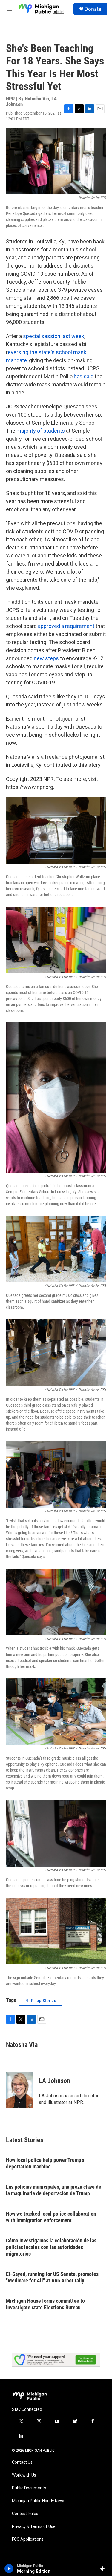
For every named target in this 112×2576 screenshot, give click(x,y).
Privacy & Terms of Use (34, 2527)
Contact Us (22, 2462)
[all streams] (104, 2569)
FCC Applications (28, 2539)
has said (84, 376)
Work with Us (24, 2475)
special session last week (54, 336)
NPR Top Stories (41, 2001)
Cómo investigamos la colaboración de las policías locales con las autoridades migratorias (51, 2247)
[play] (9, 2569)
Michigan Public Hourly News (39, 2501)
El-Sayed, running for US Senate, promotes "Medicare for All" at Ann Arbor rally (52, 2277)
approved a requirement (66, 626)
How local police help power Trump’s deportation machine (45, 2163)
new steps (46, 658)
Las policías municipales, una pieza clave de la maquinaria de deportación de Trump (54, 2190)
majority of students (41, 431)
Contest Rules (25, 2514)
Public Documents (29, 2488)
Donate (93, 9)
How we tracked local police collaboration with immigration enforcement (51, 2217)
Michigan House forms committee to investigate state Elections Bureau (45, 2304)
